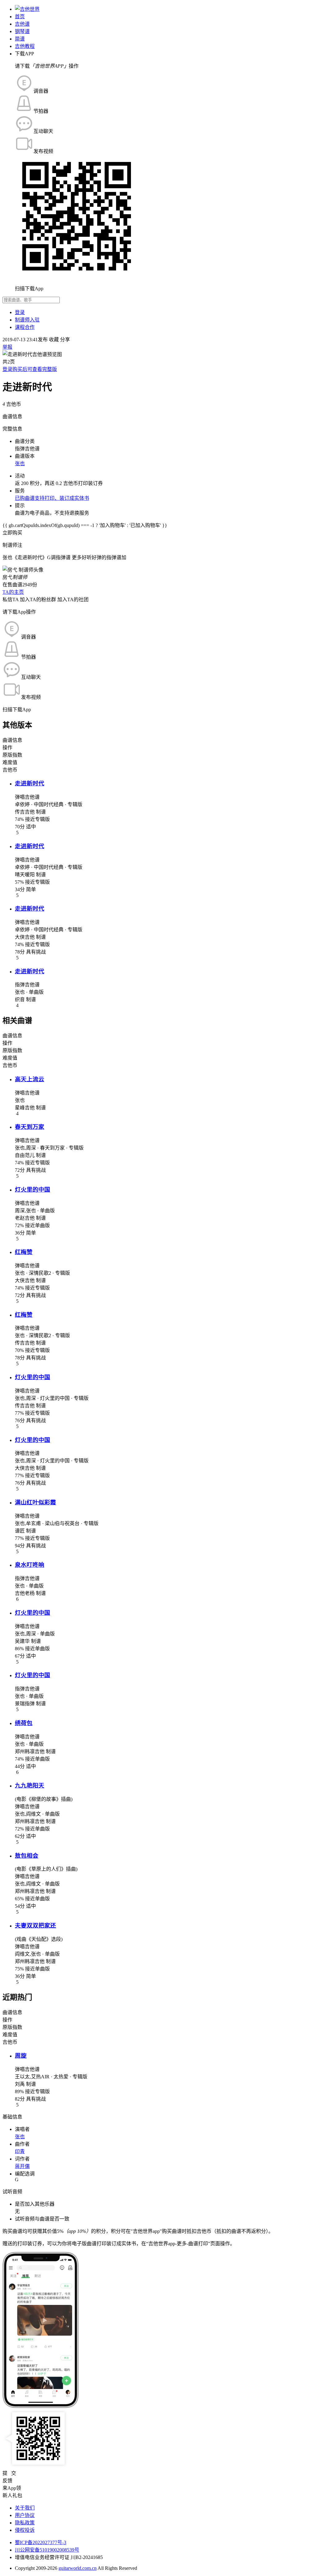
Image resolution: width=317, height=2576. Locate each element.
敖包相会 (27, 1856)
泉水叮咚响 (30, 1565)
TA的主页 (13, 592)
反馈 (7, 2481)
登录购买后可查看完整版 (30, 369)
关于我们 (25, 2508)
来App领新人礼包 (12, 2492)
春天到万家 (30, 1127)
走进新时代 (30, 783)
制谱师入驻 (27, 320)
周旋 (21, 2056)
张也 (20, 463)
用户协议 (25, 2515)
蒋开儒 (22, 2166)
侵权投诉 (25, 2530)
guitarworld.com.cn (78, 2568)
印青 (20, 2151)
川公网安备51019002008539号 (47, 2550)
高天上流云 (30, 1079)
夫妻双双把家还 (35, 1926)
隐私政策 (25, 2523)
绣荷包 (24, 1723)
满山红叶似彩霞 (35, 1502)
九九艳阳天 (30, 1785)
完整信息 (12, 429)
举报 (7, 347)
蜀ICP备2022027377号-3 (41, 2542)
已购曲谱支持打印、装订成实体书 (52, 498)
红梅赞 (24, 1252)
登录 (20, 312)
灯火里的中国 (33, 1190)
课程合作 (25, 327)
